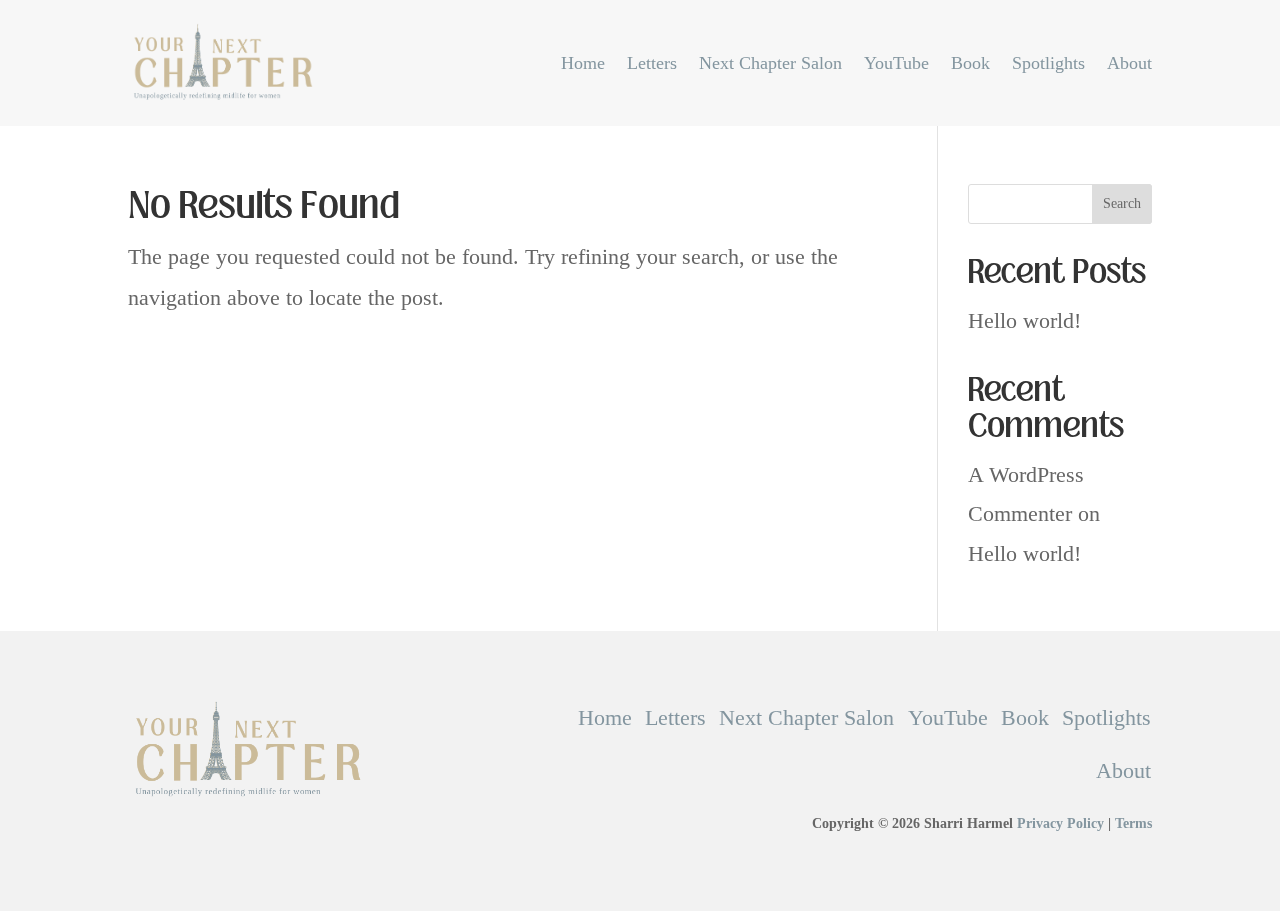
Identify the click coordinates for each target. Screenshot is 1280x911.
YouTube (896, 63)
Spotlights (1048, 63)
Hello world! (1024, 320)
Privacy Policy (1060, 823)
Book (970, 63)
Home (583, 63)
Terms (1133, 823)
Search (1122, 203)
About (1129, 63)
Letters (652, 63)
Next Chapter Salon (770, 63)
